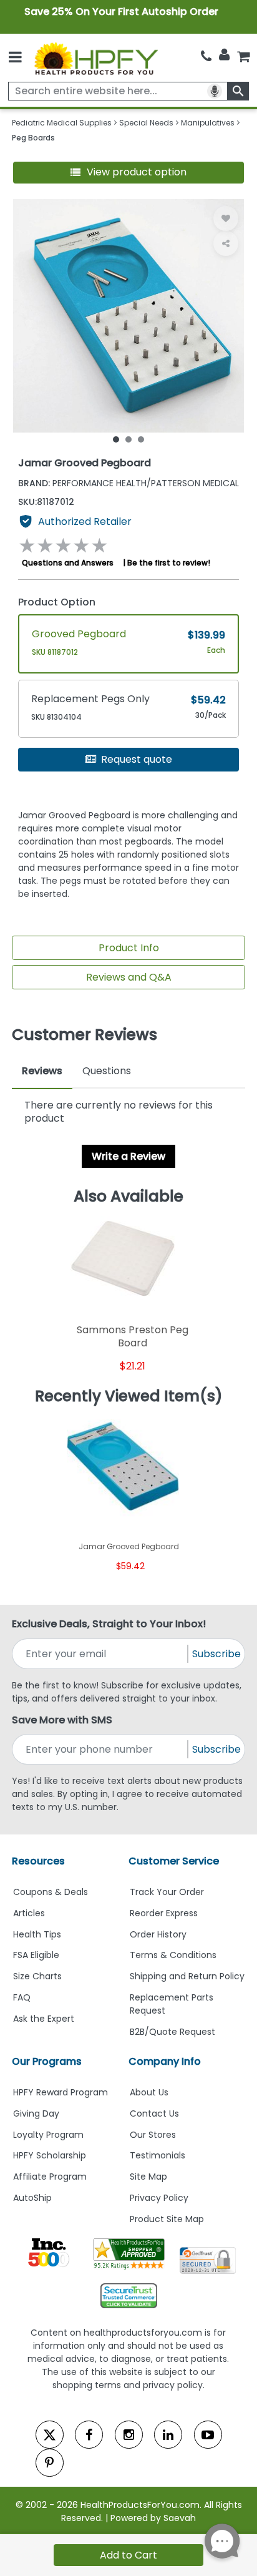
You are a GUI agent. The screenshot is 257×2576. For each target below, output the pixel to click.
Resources (38, 1861)
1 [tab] (116, 439)
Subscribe (216, 1654)
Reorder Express (164, 1913)
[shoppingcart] (243, 56)
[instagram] (129, 2435)
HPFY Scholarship (50, 2155)
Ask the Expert (44, 2019)
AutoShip (32, 2198)
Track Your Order (167, 1892)
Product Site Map (167, 2219)
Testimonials (158, 2155)
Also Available (128, 1197)
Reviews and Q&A (129, 977)
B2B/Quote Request (172, 2032)
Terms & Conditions (173, 1955)
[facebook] (89, 2435)
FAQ (22, 1997)
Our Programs (47, 2061)
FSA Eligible (36, 1955)
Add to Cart (128, 2555)
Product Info (129, 948)
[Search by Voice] (215, 91)
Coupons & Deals (51, 1892)
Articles (29, 1913)
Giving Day (36, 2113)
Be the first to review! (169, 563)
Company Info (165, 2061)
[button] (129, 173)
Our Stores (153, 2135)
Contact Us (154, 2113)
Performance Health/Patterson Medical (128, 483)
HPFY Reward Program (61, 2092)
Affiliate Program (50, 2177)
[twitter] (50, 2435)
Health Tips (37, 1934)
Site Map (148, 2177)
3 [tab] (141, 439)
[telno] (206, 56)
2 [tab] (128, 439)
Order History (158, 1934)
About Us (149, 2092)
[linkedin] (168, 2435)
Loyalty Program (48, 2135)
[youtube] (208, 2435)
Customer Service (174, 1861)
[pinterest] (50, 2463)
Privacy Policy (159, 2198)
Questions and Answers (68, 563)
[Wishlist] (226, 218)
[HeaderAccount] (224, 55)
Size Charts (37, 1976)
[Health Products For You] (96, 58)
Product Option (57, 602)
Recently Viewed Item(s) (129, 1396)
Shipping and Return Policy (187, 1976)
